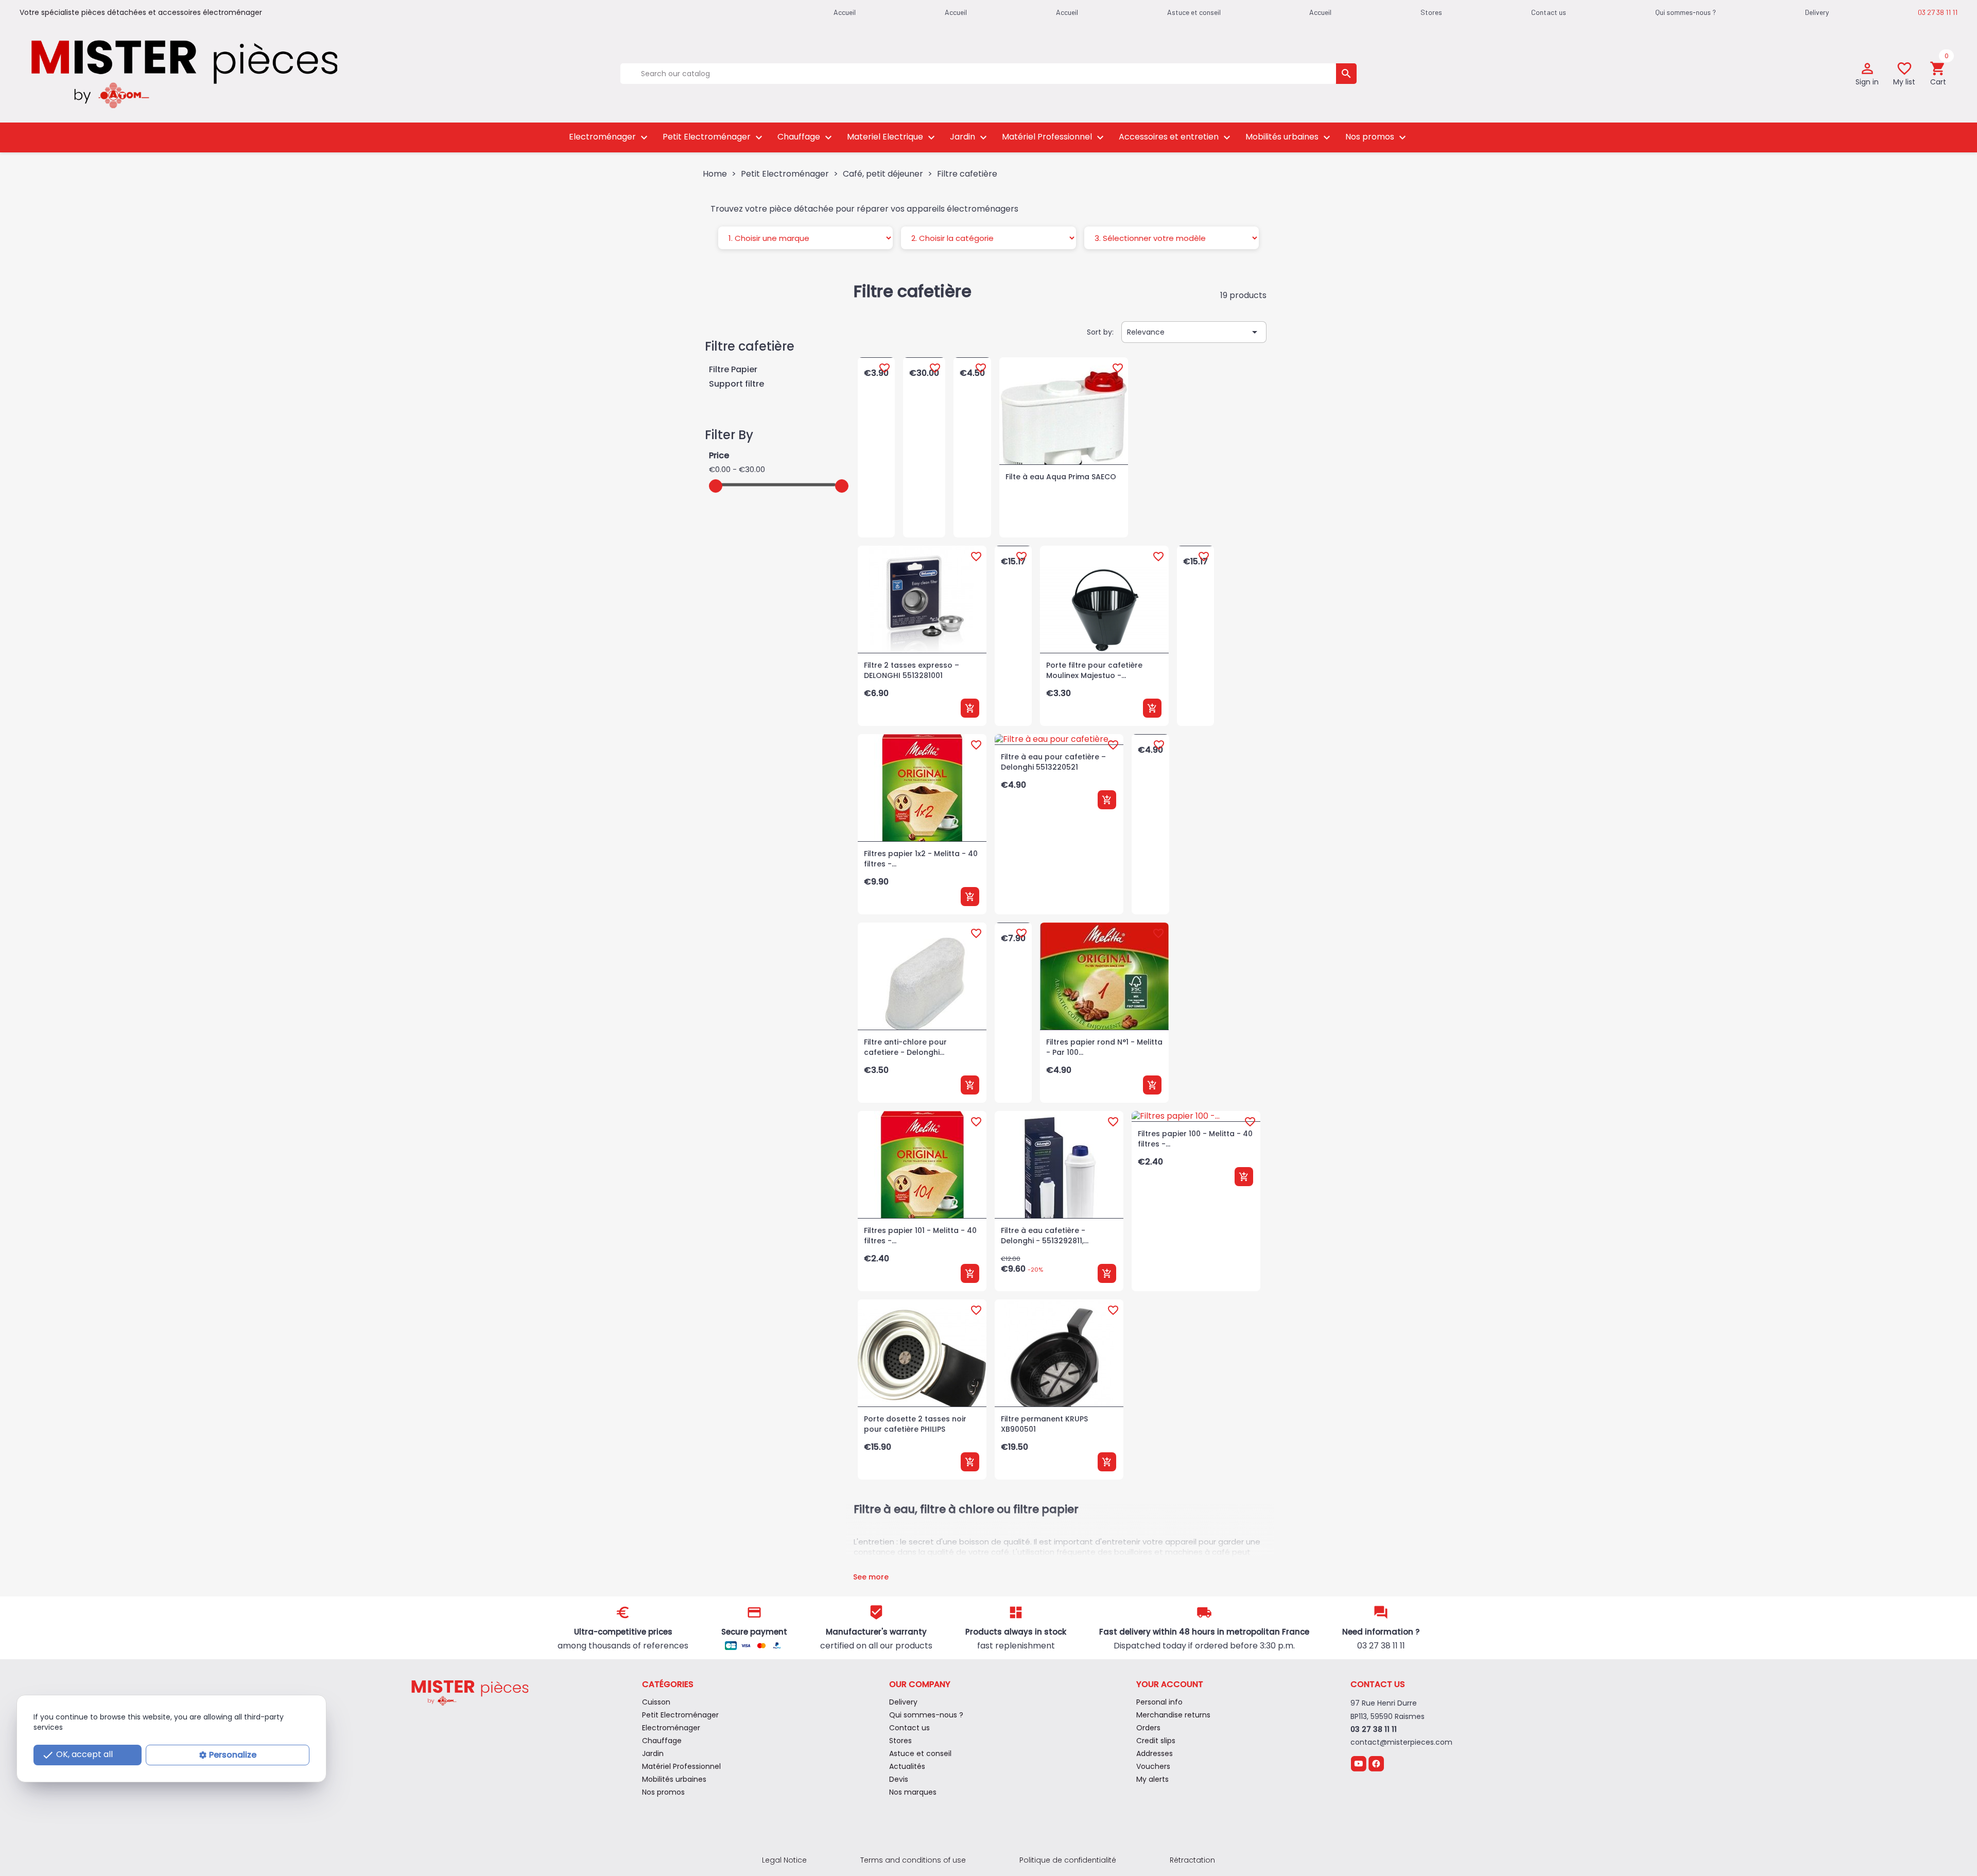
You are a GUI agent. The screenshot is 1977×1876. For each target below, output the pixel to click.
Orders (1148, 1728)
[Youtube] (1358, 1763)
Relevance (1194, 332)
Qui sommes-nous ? (1686, 12)
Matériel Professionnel (1054, 138)
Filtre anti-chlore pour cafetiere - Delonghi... (905, 1047)
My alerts (1152, 1779)
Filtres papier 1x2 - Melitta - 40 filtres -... (921, 859)
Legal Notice (784, 1860)
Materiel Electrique (892, 138)
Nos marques (913, 1792)
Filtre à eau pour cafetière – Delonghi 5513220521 (1053, 762)
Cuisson (656, 1702)
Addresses (1155, 1753)
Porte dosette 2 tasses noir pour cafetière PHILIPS (915, 1424)
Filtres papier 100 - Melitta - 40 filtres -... (1195, 1139)
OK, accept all (77, 1755)
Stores (1431, 12)
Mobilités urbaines (1289, 138)
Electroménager (610, 138)
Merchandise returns (1173, 1715)
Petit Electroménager (714, 138)
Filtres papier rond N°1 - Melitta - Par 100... (1104, 1047)
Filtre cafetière (750, 346)
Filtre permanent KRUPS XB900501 (1044, 1424)
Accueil (1320, 12)
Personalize (233, 1755)
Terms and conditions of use (913, 1860)
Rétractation (1192, 1860)
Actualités (907, 1766)
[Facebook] (1376, 1763)
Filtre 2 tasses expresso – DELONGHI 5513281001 (912, 670)
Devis (899, 1779)
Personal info (1159, 1702)
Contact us (1549, 12)
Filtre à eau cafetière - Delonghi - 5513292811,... (1045, 1236)
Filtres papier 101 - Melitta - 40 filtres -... (920, 1236)
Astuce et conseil (1194, 12)
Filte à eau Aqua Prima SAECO (1061, 477)
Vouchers (1153, 1766)
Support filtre (736, 384)
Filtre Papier (733, 370)
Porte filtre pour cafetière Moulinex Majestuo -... (1094, 670)
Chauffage (806, 138)
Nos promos (1377, 138)
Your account (1170, 1684)
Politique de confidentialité (1068, 1860)
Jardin (970, 138)
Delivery (1817, 12)
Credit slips (1156, 1741)
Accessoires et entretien (1176, 138)
